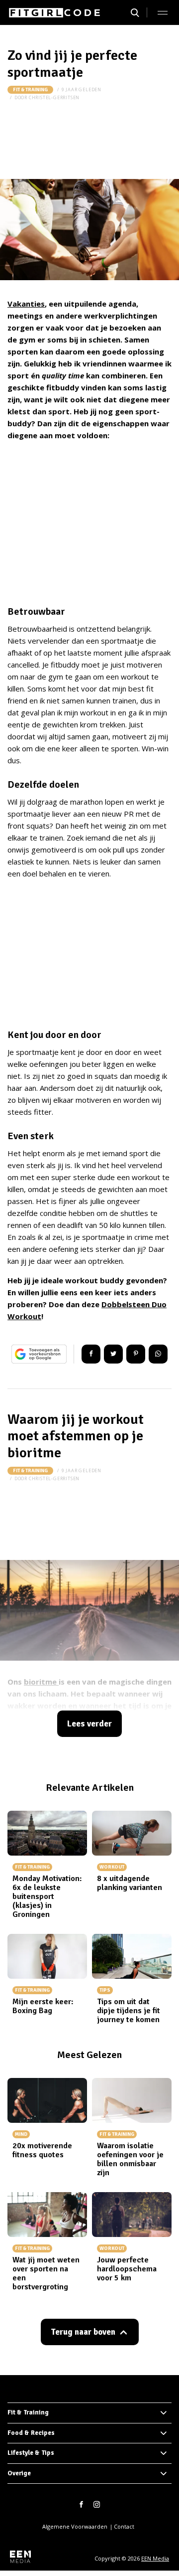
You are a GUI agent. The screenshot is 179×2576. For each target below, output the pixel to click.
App (158, 1354)
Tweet (113, 1354)
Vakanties (26, 304)
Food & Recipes (31, 2433)
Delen (91, 1354)
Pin (136, 1354)
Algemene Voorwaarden (75, 2526)
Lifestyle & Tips (31, 2453)
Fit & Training (30, 90)
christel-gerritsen (54, 97)
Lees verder (89, 1724)
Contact (124, 2526)
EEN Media (155, 2558)
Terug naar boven (83, 2332)
